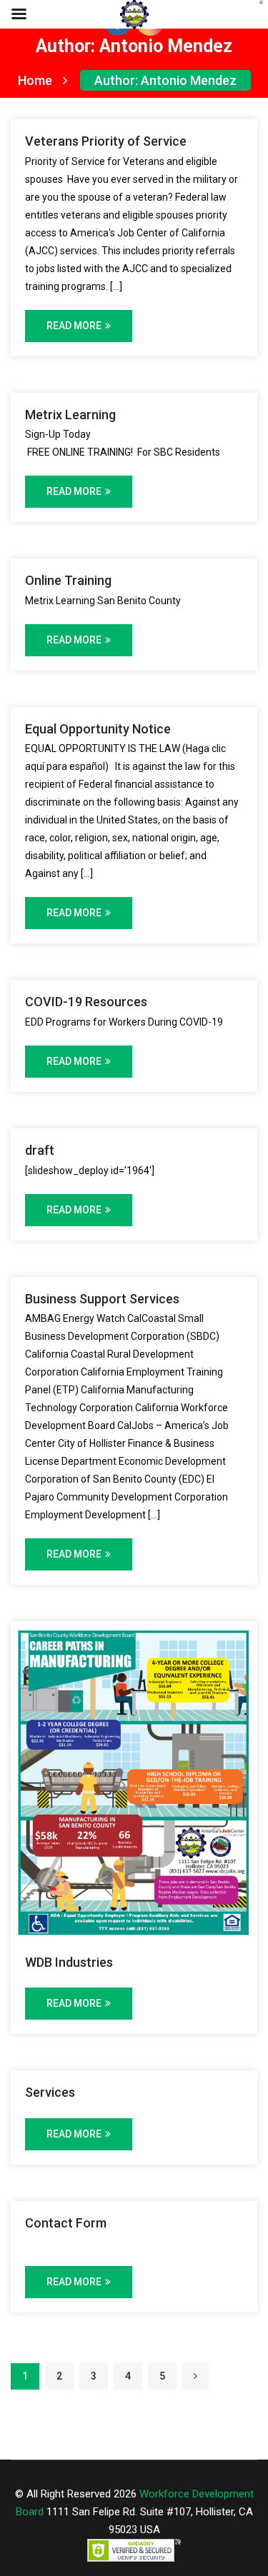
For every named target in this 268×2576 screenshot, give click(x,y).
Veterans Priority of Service (106, 141)
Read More (74, 326)
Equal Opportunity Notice (98, 729)
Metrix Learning (70, 415)
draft (40, 1150)
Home (35, 80)
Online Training (68, 580)
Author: (165, 80)
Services (50, 2092)
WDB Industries (69, 1962)
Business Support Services (102, 1299)
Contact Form (66, 2223)
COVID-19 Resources (86, 1002)
